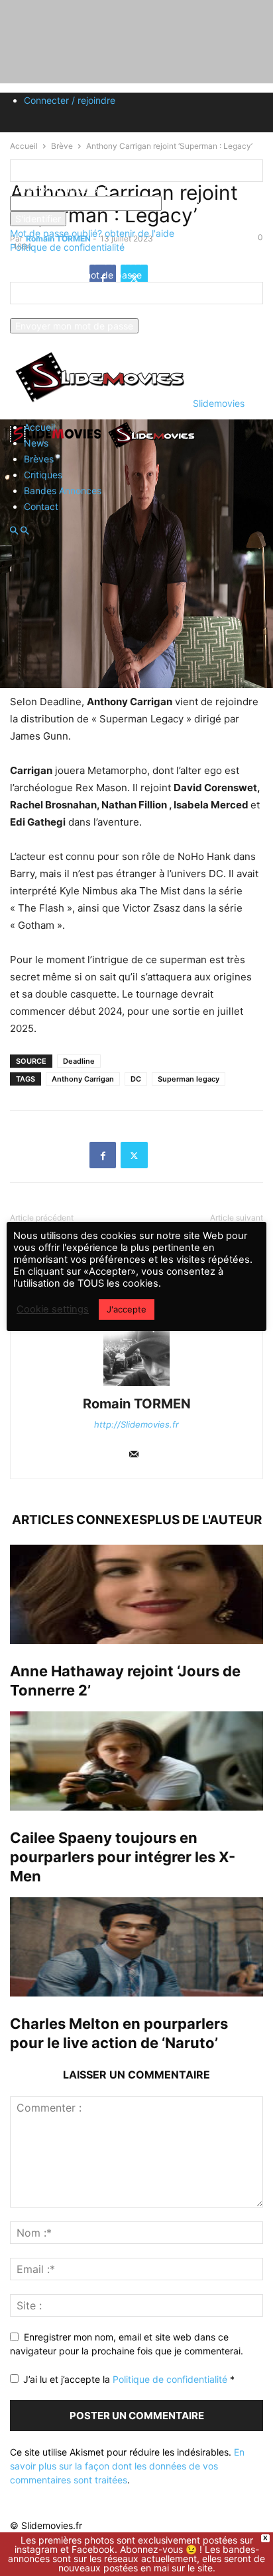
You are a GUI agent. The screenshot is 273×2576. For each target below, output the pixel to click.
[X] (134, 1155)
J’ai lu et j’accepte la (129, 2379)
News (36, 443)
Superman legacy (189, 1079)
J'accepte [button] (127, 1309)
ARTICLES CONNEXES (80, 1520)
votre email (34, 311)
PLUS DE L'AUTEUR (204, 1520)
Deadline (79, 1061)
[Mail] (134, 1455)
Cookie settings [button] (53, 1309)
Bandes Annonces (63, 491)
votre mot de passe (204, 203)
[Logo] (58, 448)
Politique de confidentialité (67, 247)
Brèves (39, 459)
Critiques (43, 475)
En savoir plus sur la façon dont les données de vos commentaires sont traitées (127, 2466)
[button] (14, 531)
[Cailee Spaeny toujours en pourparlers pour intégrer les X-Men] (136, 1761)
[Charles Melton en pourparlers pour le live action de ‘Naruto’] (136, 1947)
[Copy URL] (166, 1155)
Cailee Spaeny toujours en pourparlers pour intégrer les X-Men (123, 1857)
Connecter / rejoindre (70, 100)
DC (136, 1079)
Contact (41, 506)
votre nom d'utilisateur (58, 189)
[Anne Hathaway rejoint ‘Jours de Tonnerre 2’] (136, 1594)
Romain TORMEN (137, 1404)
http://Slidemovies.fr (136, 1424)
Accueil (39, 427)
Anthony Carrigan (83, 1079)
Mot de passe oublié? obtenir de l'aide (92, 233)
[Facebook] (103, 1155)
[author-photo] (136, 1386)
